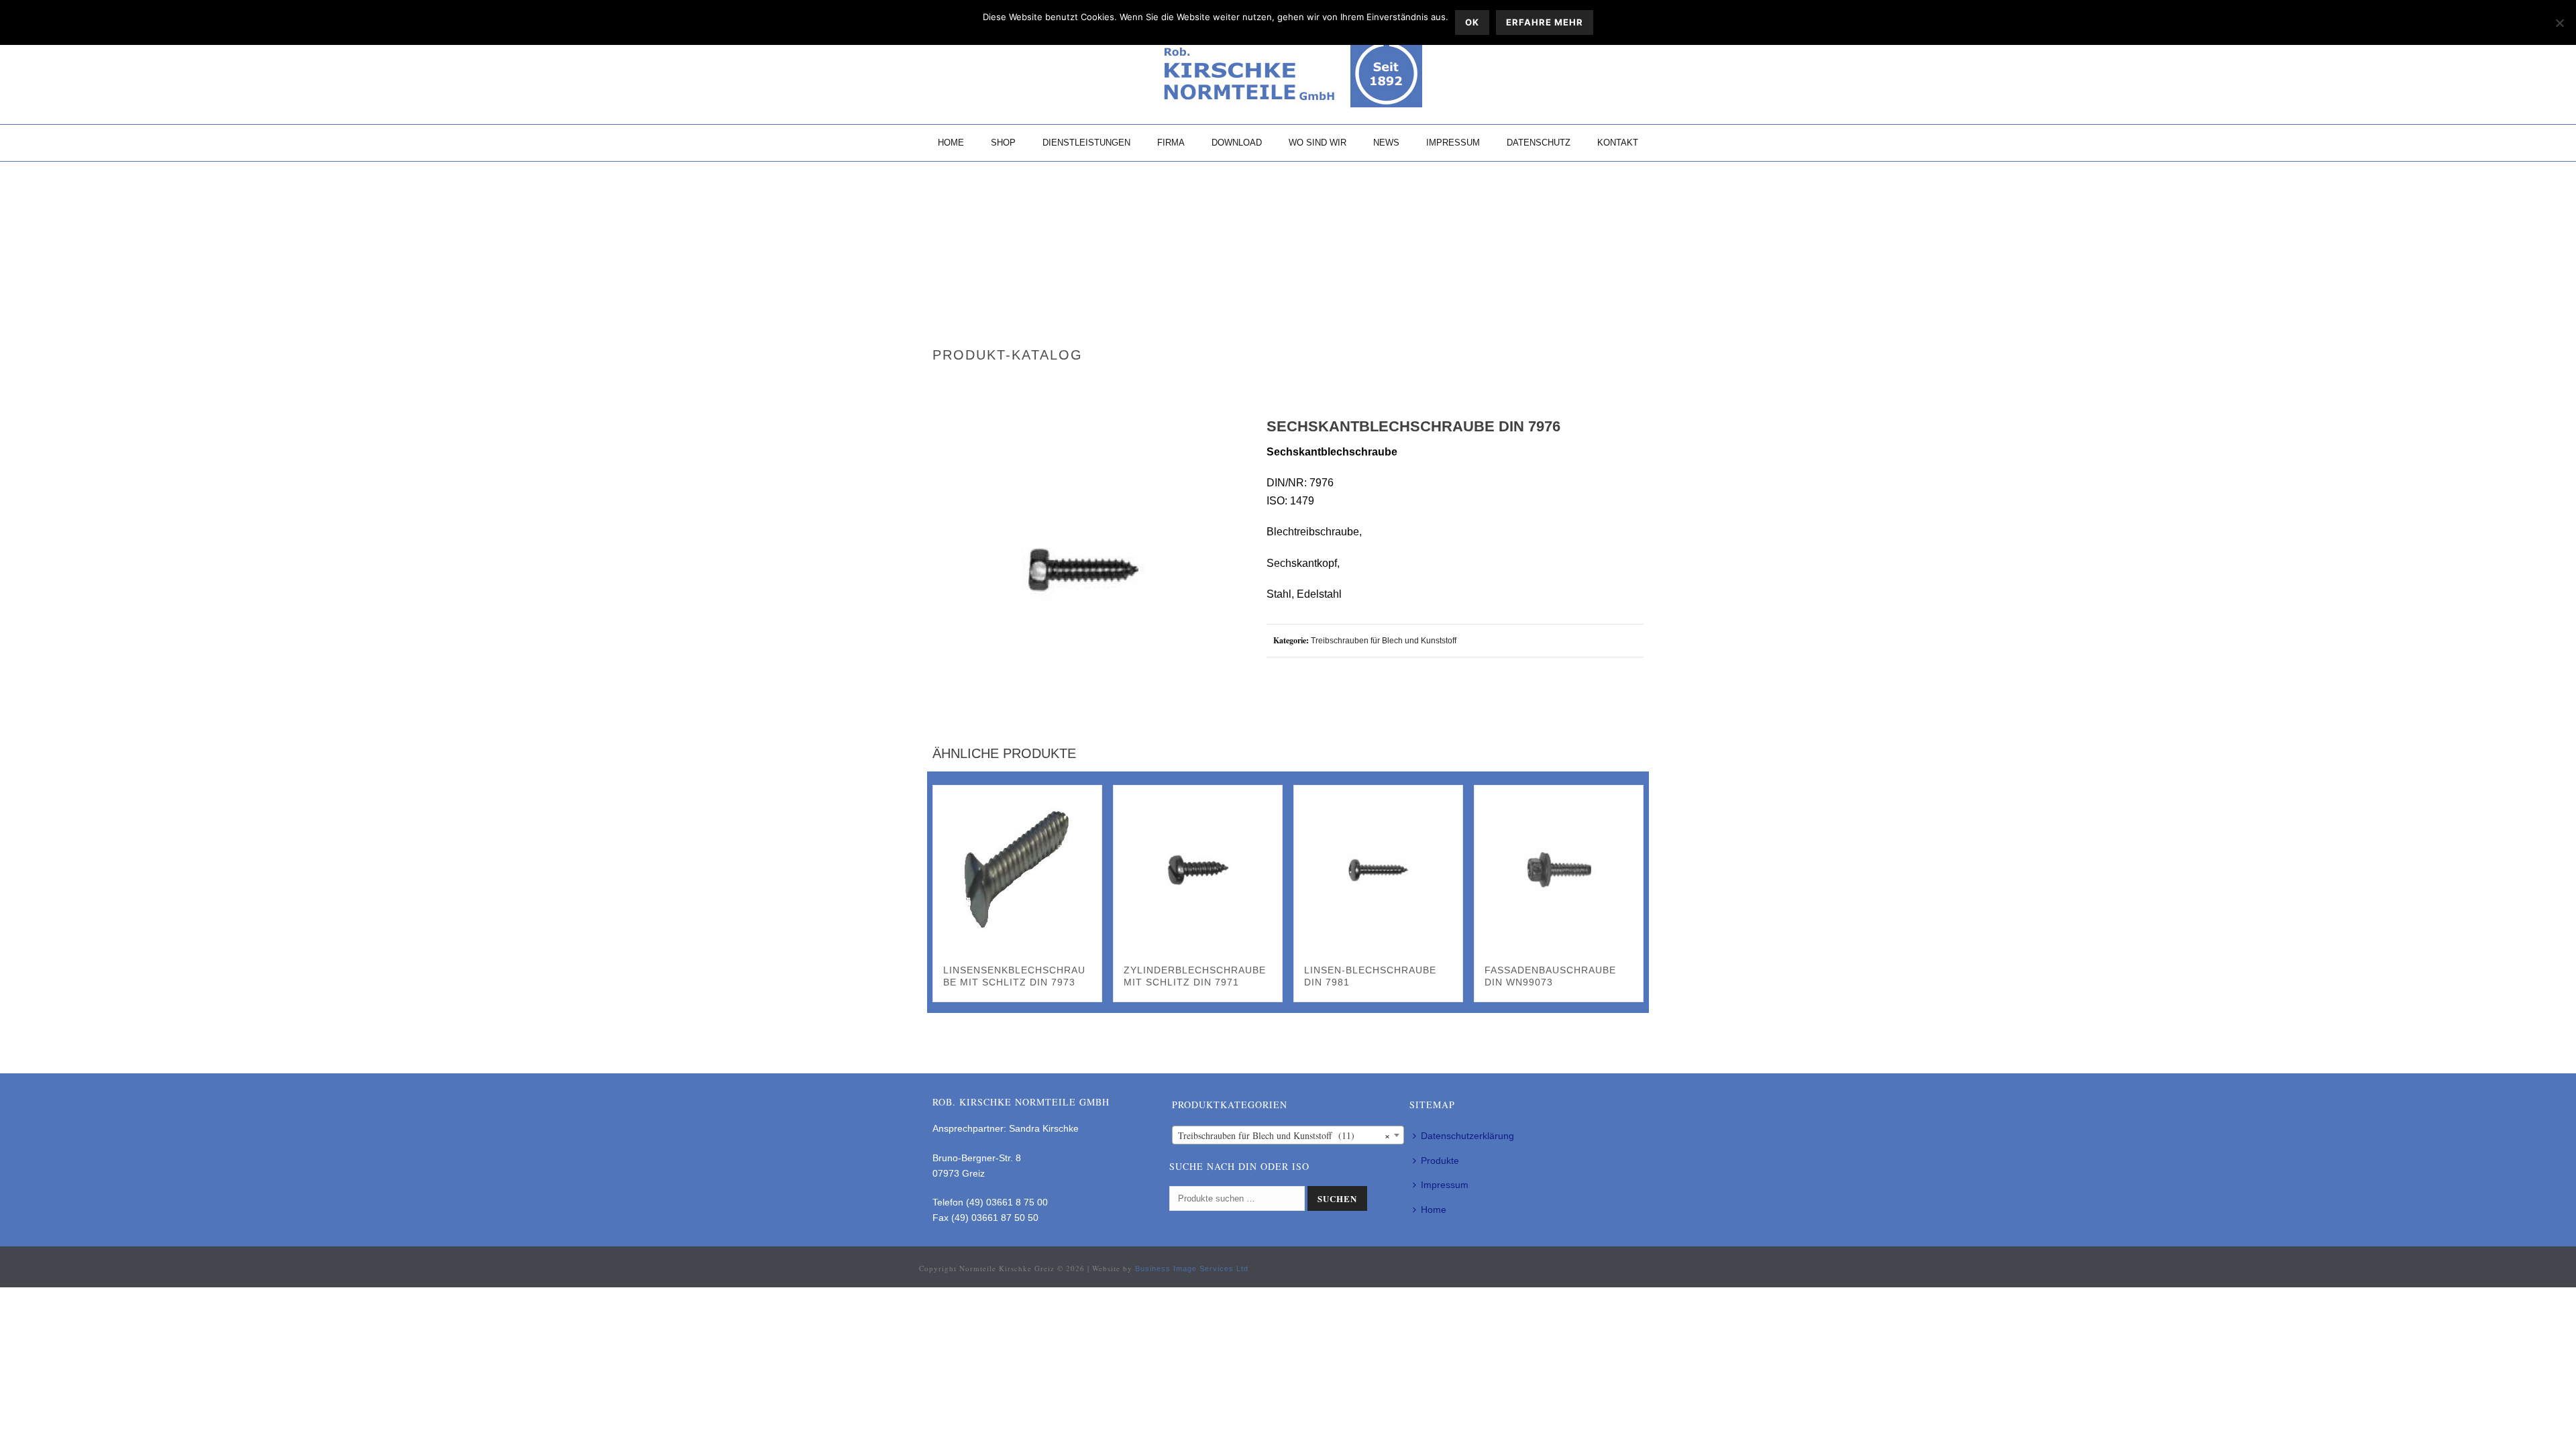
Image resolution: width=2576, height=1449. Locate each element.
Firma (1171, 143)
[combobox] (1288, 1135)
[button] (1211, 445)
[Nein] (2559, 23)
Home (951, 143)
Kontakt (1618, 143)
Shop (1003, 143)
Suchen (1337, 1198)
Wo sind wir (1318, 143)
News (1386, 143)
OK (1472, 22)
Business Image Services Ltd (1192, 1269)
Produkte (1440, 1161)
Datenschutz (1539, 143)
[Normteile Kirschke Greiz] (1288, 74)
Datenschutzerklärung (1467, 1136)
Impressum (1453, 143)
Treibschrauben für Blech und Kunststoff (1384, 641)
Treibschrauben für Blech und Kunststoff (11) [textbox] (1284, 1135)
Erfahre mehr (1545, 22)
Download (1237, 143)
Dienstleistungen (1086, 143)
